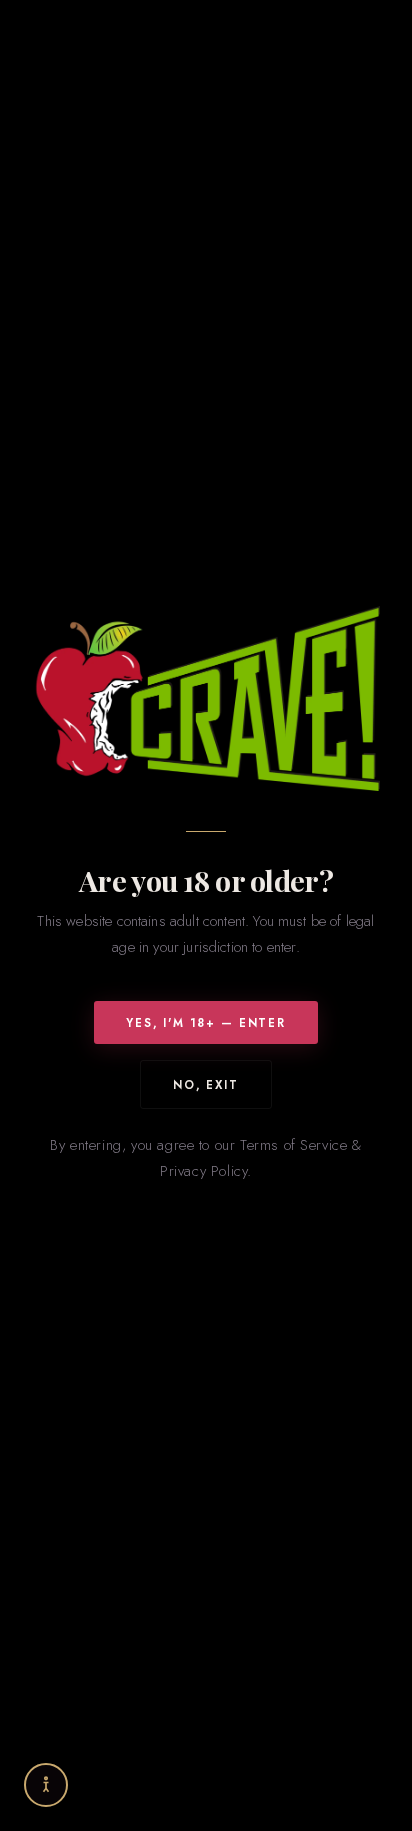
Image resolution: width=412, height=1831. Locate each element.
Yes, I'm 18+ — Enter (206, 1023)
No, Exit (206, 1085)
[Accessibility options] (46, 1785)
